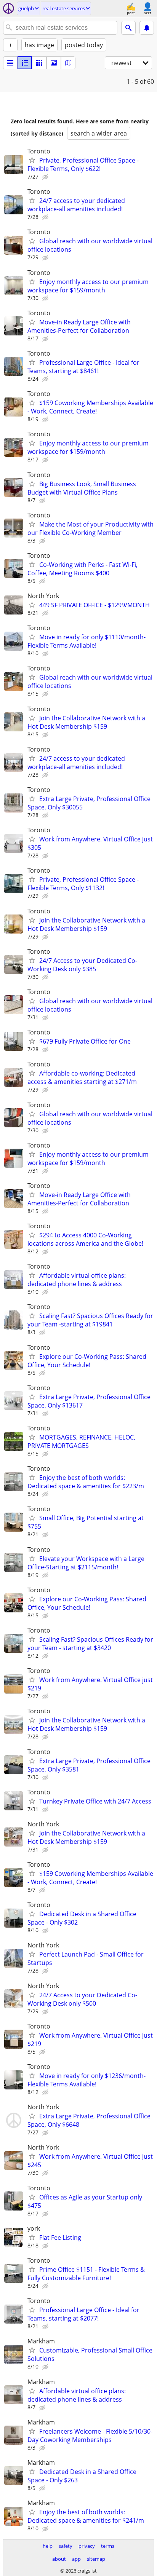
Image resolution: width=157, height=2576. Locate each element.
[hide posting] (46, 177)
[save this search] (147, 28)
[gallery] (54, 63)
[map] (68, 63)
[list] (10, 63)
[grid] (39, 63)
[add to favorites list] (32, 160)
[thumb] (25, 63)
